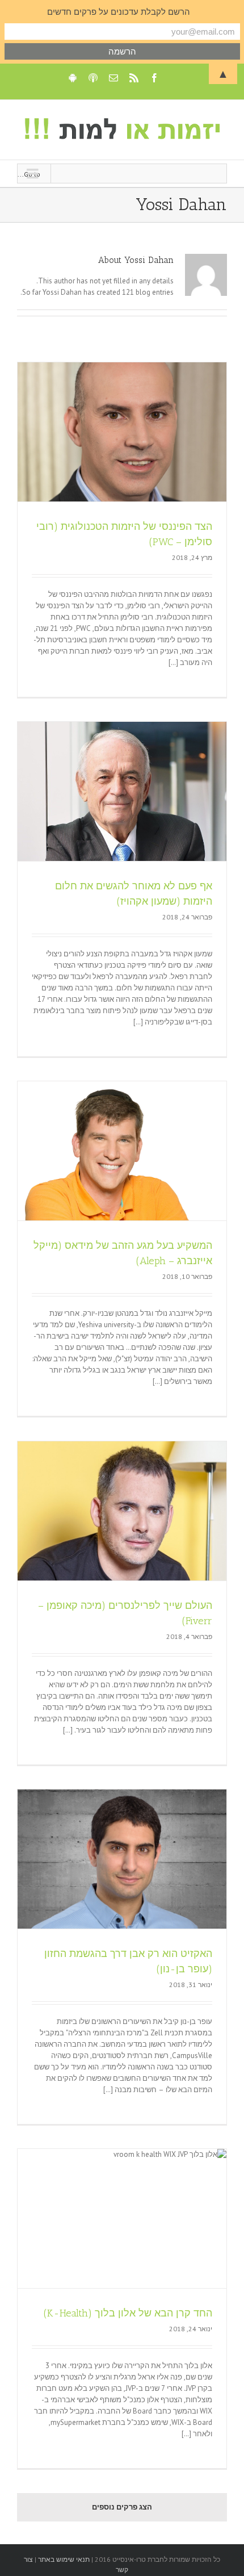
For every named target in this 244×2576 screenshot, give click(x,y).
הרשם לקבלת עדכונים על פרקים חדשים (119, 12)
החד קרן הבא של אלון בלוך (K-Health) (128, 2313)
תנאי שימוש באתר (63, 2559)
